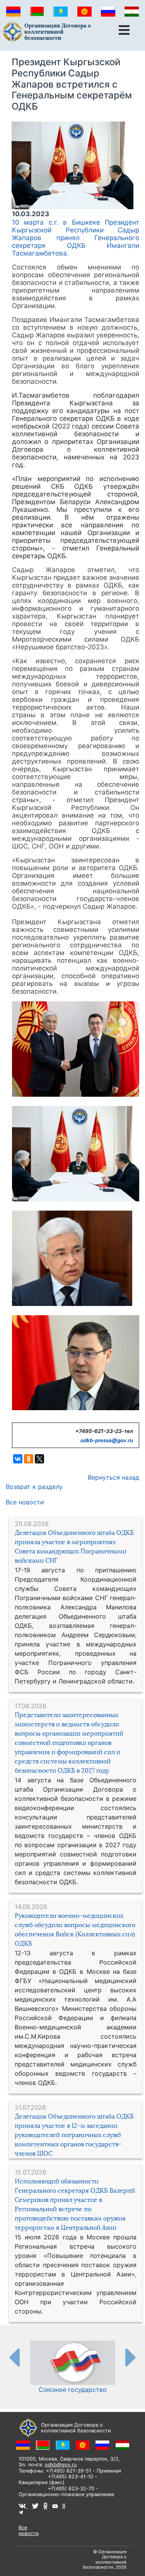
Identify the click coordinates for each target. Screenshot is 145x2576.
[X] (39, 1459)
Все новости (25, 1502)
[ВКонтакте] (18, 1459)
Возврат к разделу (34, 1487)
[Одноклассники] (29, 1459)
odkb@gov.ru (61, 2465)
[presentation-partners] (14, 2357)
